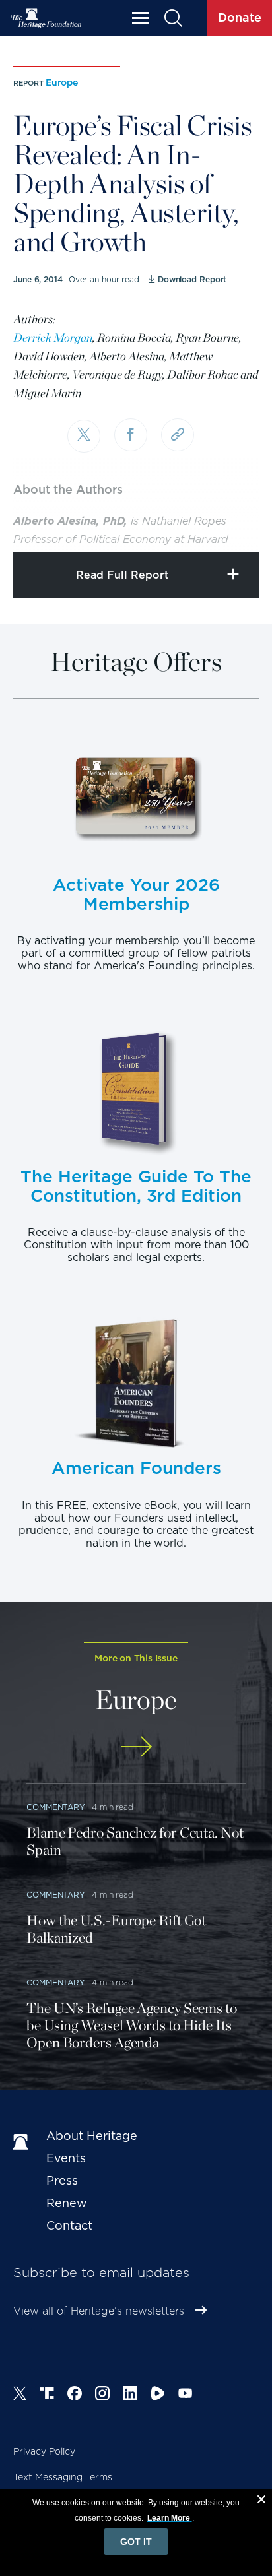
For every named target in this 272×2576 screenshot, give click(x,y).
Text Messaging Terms (63, 2477)
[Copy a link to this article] (178, 435)
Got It (136, 2542)
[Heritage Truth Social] (47, 2395)
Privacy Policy (44, 2451)
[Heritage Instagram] (102, 2395)
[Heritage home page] (23, 2142)
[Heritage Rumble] (158, 2395)
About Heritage (92, 2136)
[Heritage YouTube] (186, 2395)
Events (66, 2158)
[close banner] (261, 2501)
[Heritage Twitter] (20, 2395)
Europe (62, 82)
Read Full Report (122, 575)
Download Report (192, 279)
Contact (69, 2225)
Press (62, 2180)
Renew (67, 2203)
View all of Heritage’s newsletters (99, 2311)
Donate (240, 17)
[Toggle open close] (231, 524)
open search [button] (173, 18)
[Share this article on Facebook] (131, 435)
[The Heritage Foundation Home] (46, 18)
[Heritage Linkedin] (130, 2395)
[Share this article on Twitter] (84, 436)
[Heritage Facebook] (75, 2395)
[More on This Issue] (136, 1746)
